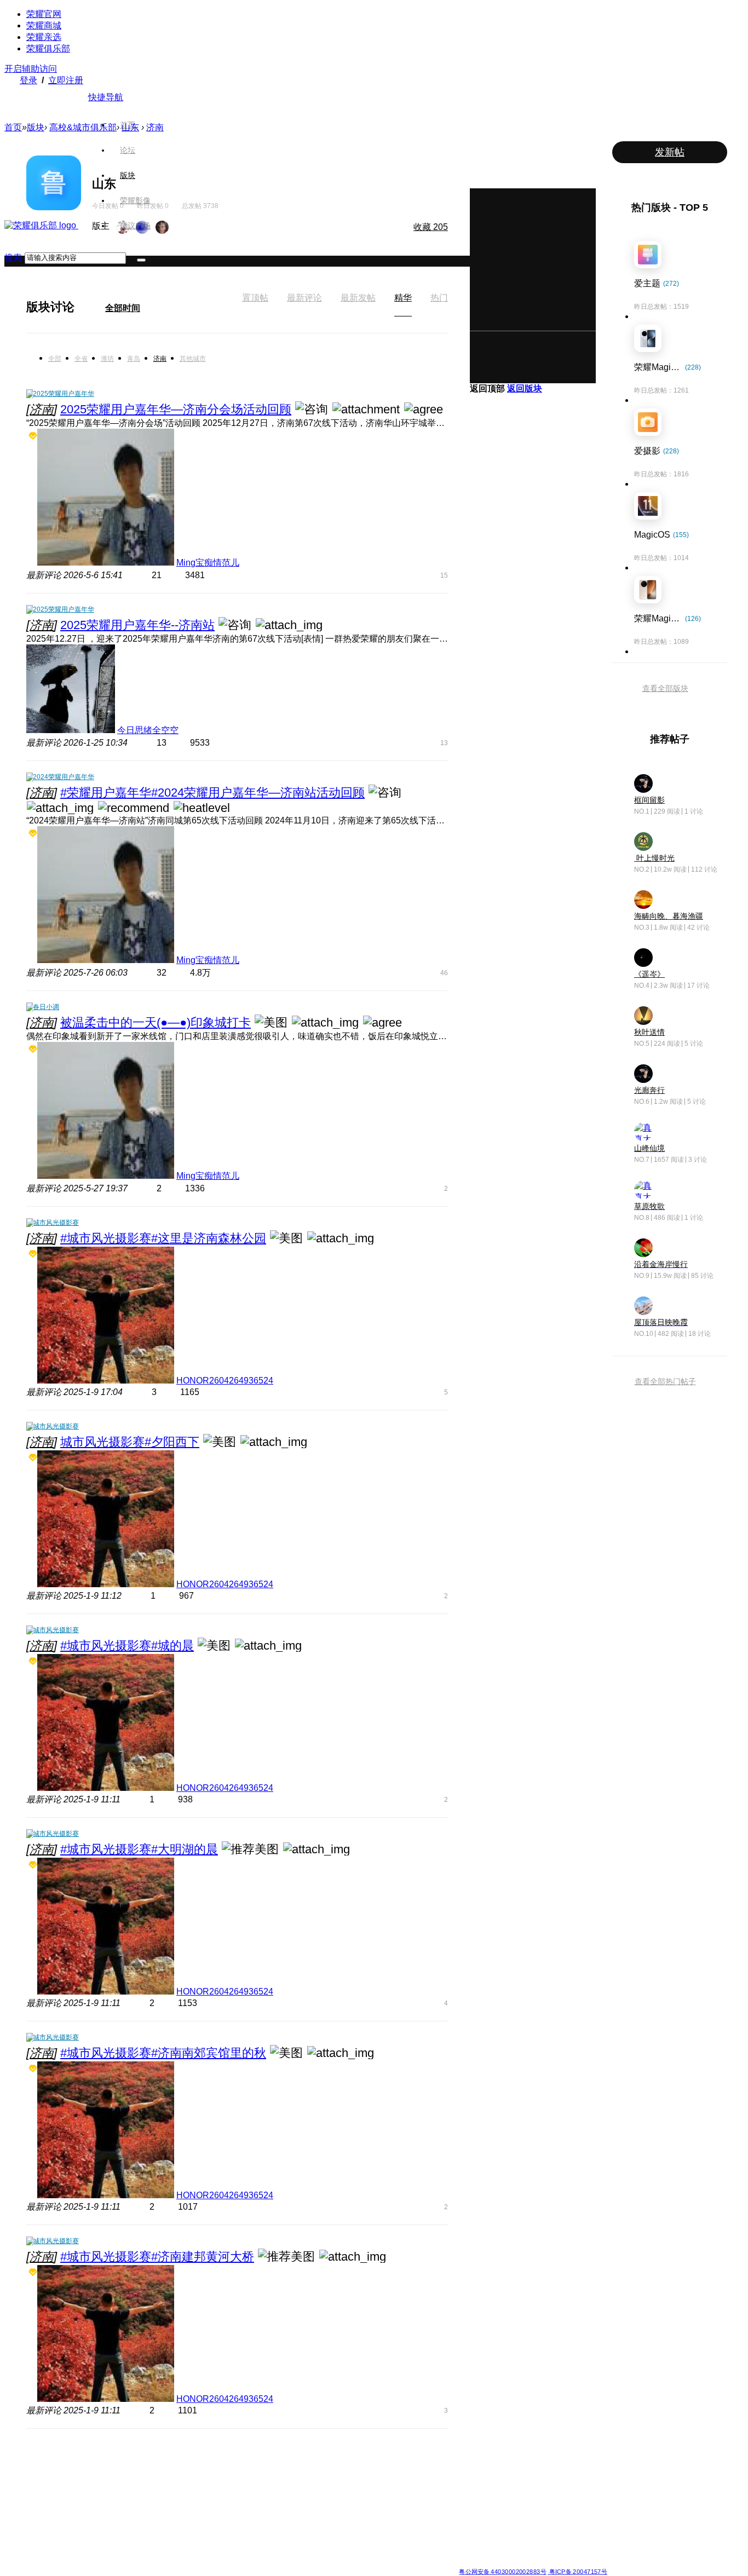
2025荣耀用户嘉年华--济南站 (137, 625)
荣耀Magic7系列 (86, 2512)
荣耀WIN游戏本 (243, 2499)
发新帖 (670, 152)
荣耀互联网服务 (561, 2460)
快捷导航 (106, 97)
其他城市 (193, 359)
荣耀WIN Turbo (243, 2486)
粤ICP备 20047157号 (577, 2571)
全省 (81, 359)
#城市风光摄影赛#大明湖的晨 (139, 1849)
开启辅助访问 (31, 69)
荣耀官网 (44, 14)
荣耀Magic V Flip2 (89, 2499)
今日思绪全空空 (148, 730)
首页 (128, 125)
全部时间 (123, 308)
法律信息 (338, 2563)
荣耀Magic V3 (82, 2526)
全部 (55, 359)
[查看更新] (84, 307)
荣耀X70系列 (319, 2552)
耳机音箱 (472, 2512)
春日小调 (46, 1007)
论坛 (128, 150)
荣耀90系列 (158, 2552)
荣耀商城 (44, 25)
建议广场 (135, 226)
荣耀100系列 (160, 2526)
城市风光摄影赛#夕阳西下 (130, 1442)
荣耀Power (316, 2486)
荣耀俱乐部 (48, 48)
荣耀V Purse (318, 2539)
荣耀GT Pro (317, 2512)
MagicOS (393, 2460)
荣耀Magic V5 (82, 2486)
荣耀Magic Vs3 (84, 2539)
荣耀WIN (234, 2460)
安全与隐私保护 (402, 2486)
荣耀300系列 (160, 2499)
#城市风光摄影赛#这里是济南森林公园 (163, 1238)
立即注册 (66, 80)
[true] (141, 260)
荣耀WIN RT (239, 2473)
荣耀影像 (135, 200)
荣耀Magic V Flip (87, 2552)
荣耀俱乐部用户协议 (173, 2563)
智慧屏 (469, 2499)
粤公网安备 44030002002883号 (502, 2571)
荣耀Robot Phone (326, 2460)
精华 (403, 298)
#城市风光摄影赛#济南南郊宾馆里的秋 (163, 2053)
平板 (465, 2473)
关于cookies (307, 2563)
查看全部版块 (665, 688)
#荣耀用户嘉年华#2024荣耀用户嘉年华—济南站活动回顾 (212, 793)
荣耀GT (311, 2526)
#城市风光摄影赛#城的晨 (127, 1646)
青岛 (134, 359)
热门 (439, 298)
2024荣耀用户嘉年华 (64, 777)
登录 (28, 80)
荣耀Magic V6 (82, 2460)
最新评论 (304, 298)
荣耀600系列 (160, 2460)
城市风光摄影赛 (56, 1223)
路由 (465, 2526)
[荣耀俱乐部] (41, 225)
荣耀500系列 (160, 2473)
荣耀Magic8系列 (86, 2473)
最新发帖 (358, 298)
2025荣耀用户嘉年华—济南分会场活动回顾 (176, 409)
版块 (128, 175)
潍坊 (107, 359)
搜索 (13, 258)
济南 (160, 359)
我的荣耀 (393, 2499)
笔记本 (469, 2460)
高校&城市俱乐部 (83, 127)
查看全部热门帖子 (665, 1381)
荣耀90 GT (157, 2539)
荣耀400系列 (160, 2486)
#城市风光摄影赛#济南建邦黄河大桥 (157, 2257)
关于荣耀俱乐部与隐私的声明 (246, 2563)
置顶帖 (255, 298)
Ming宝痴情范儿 (208, 563)
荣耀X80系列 (319, 2473)
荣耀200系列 (160, 2512)
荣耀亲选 (44, 37)
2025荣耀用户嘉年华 (64, 394)
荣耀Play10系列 (324, 2499)
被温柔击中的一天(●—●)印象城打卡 (156, 1022)
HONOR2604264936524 (225, 1381)
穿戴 (465, 2486)
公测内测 (393, 2473)
